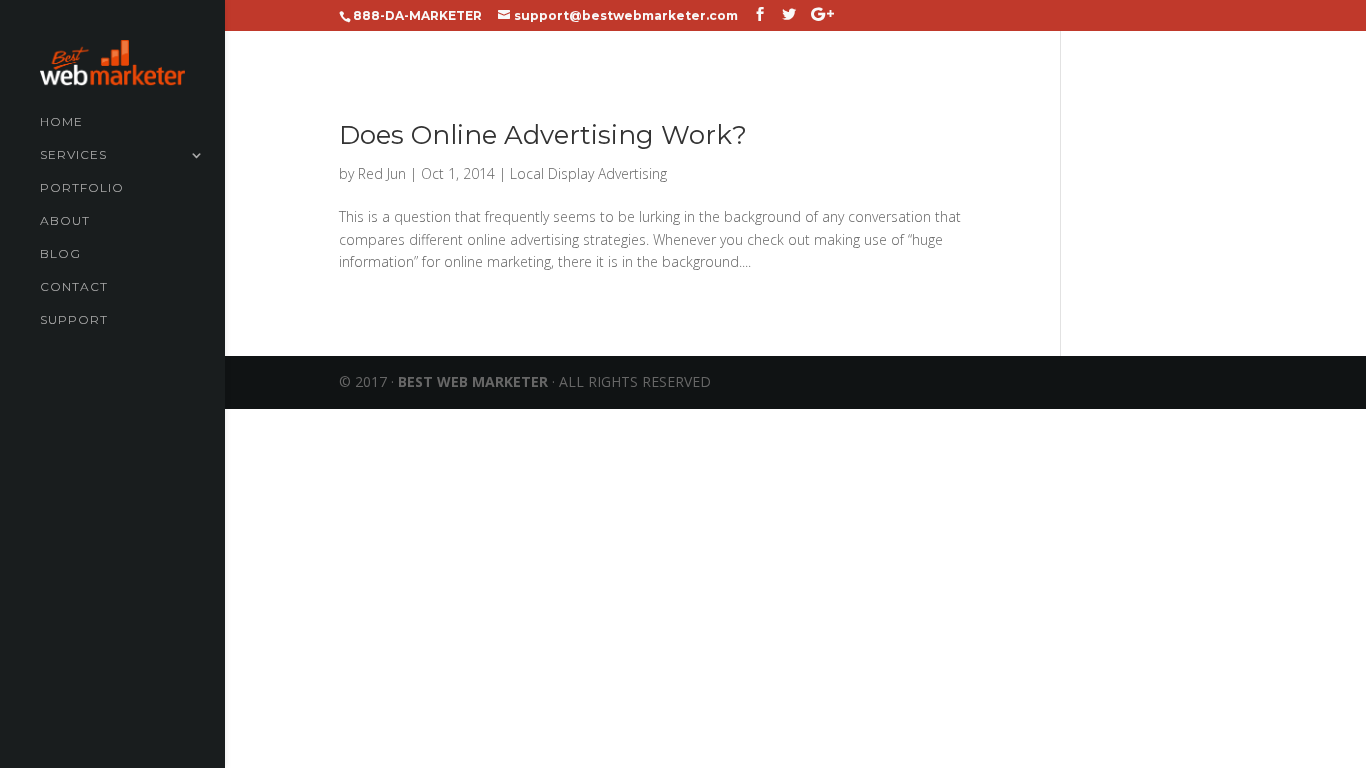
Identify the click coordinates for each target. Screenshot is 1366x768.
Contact (74, 287)
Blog (60, 254)
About (65, 221)
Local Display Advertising (588, 173)
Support (74, 320)
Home (61, 122)
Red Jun (382, 173)
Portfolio (82, 188)
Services (73, 155)
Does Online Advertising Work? (543, 135)
